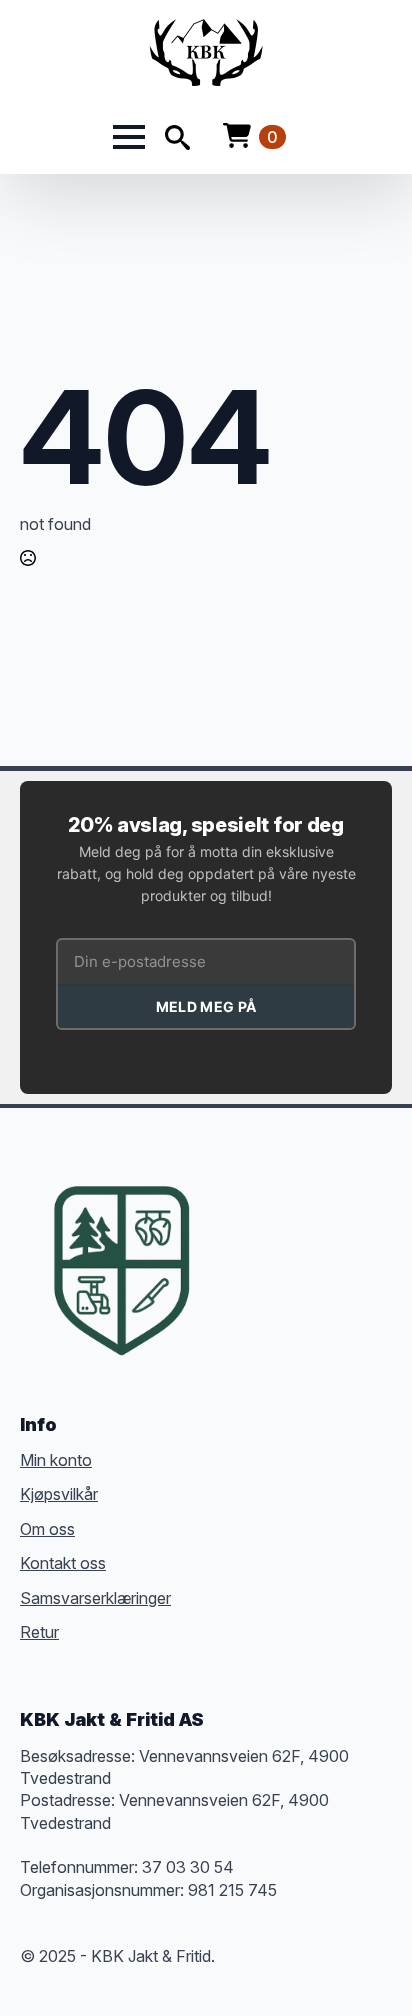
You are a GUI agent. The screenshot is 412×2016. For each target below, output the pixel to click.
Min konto (56, 1460)
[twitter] (270, 1258)
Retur (39, 1632)
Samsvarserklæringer (95, 1598)
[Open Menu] (129, 137)
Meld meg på (206, 1006)
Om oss (47, 1529)
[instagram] (306, 1258)
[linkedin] (342, 1258)
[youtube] (378, 1258)
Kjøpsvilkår (59, 1494)
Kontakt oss (63, 1563)
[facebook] (234, 1258)
